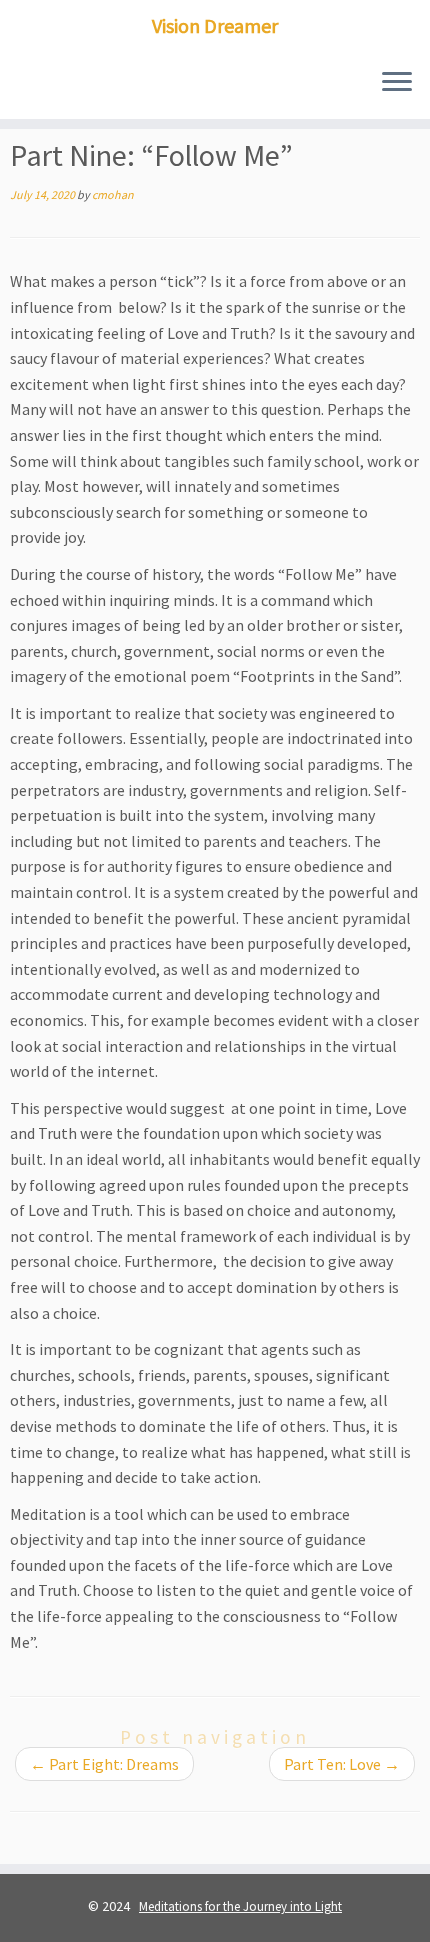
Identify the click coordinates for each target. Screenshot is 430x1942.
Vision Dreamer (215, 25)
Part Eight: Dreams (104, 1764)
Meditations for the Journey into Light (240, 1906)
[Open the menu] (397, 83)
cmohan (113, 194)
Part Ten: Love (342, 1764)
